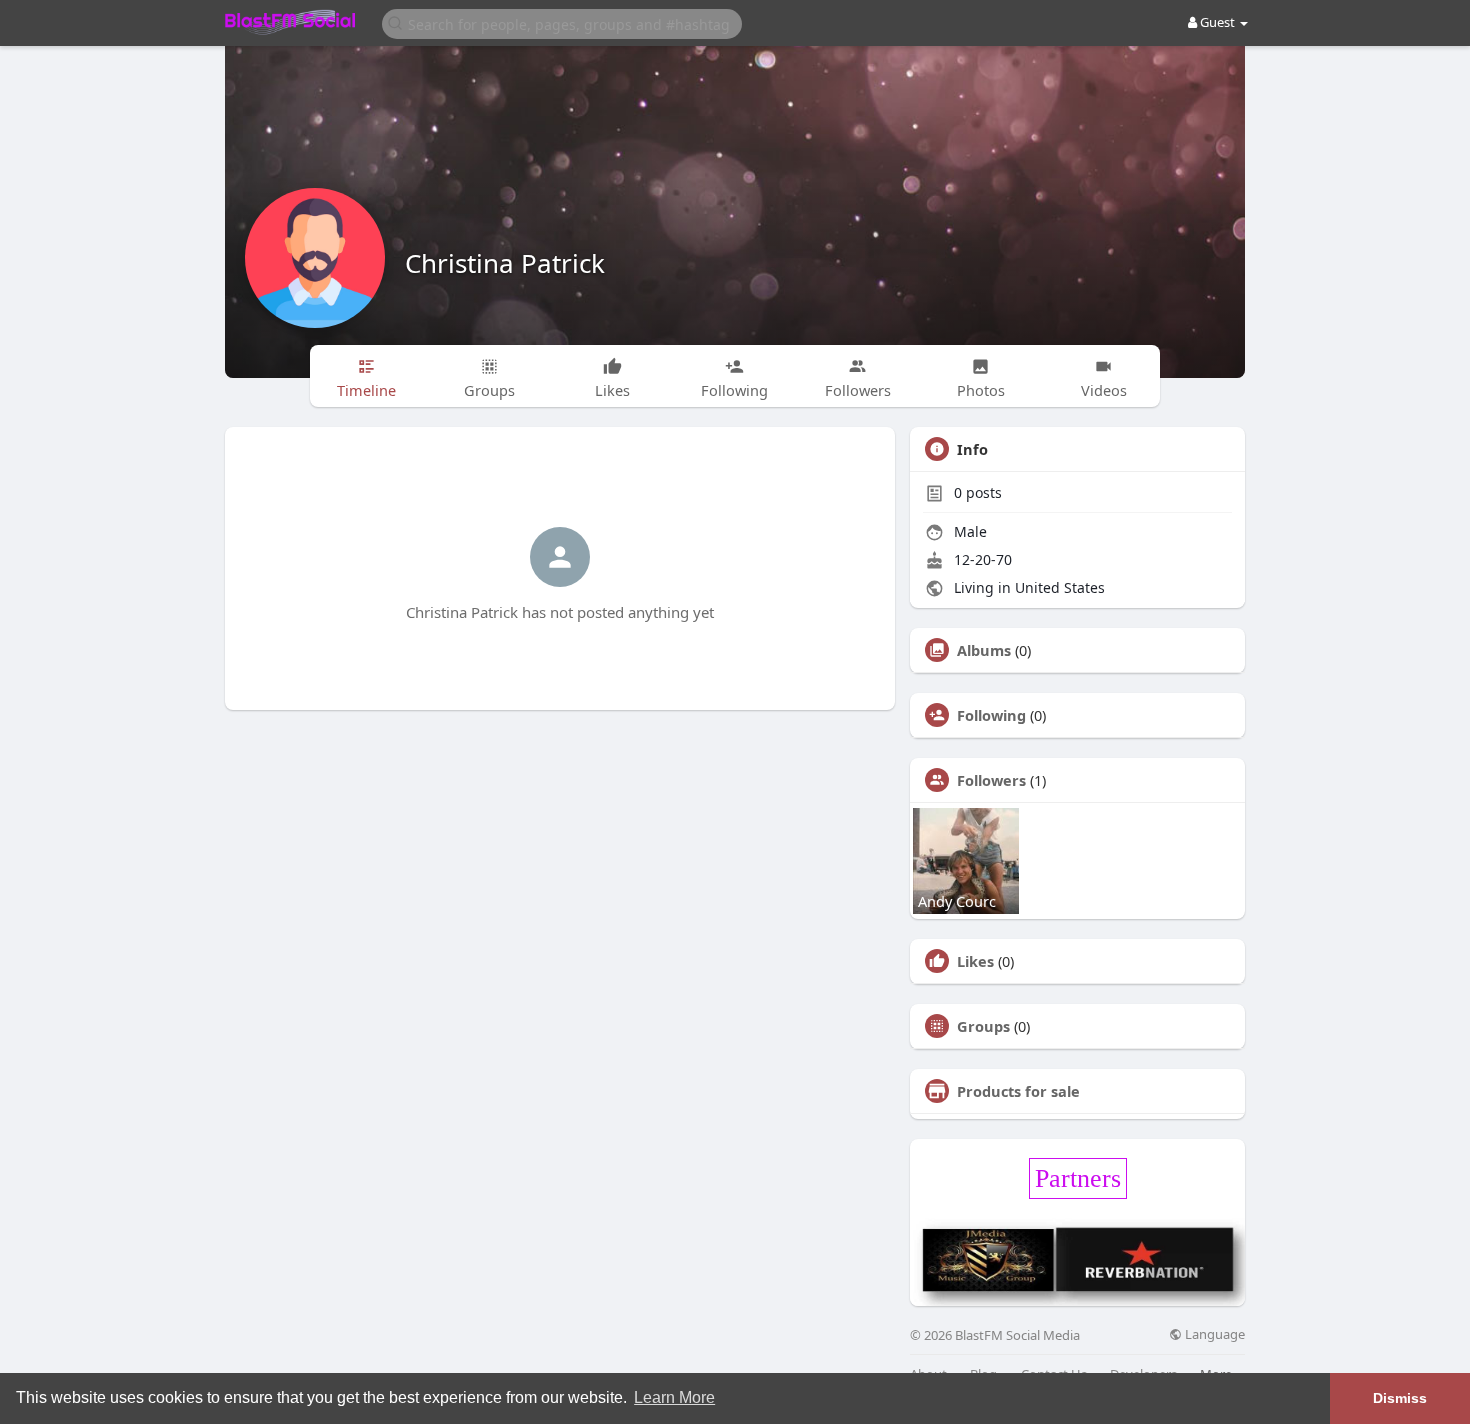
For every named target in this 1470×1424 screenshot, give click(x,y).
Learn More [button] (674, 1397)
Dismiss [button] (1400, 1398)
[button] (562, 22)
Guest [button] (1217, 22)
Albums (984, 650)
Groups (983, 1026)
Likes (975, 961)
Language (1213, 1334)
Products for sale (1018, 1091)
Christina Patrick (505, 263)
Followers (991, 780)
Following (991, 715)
